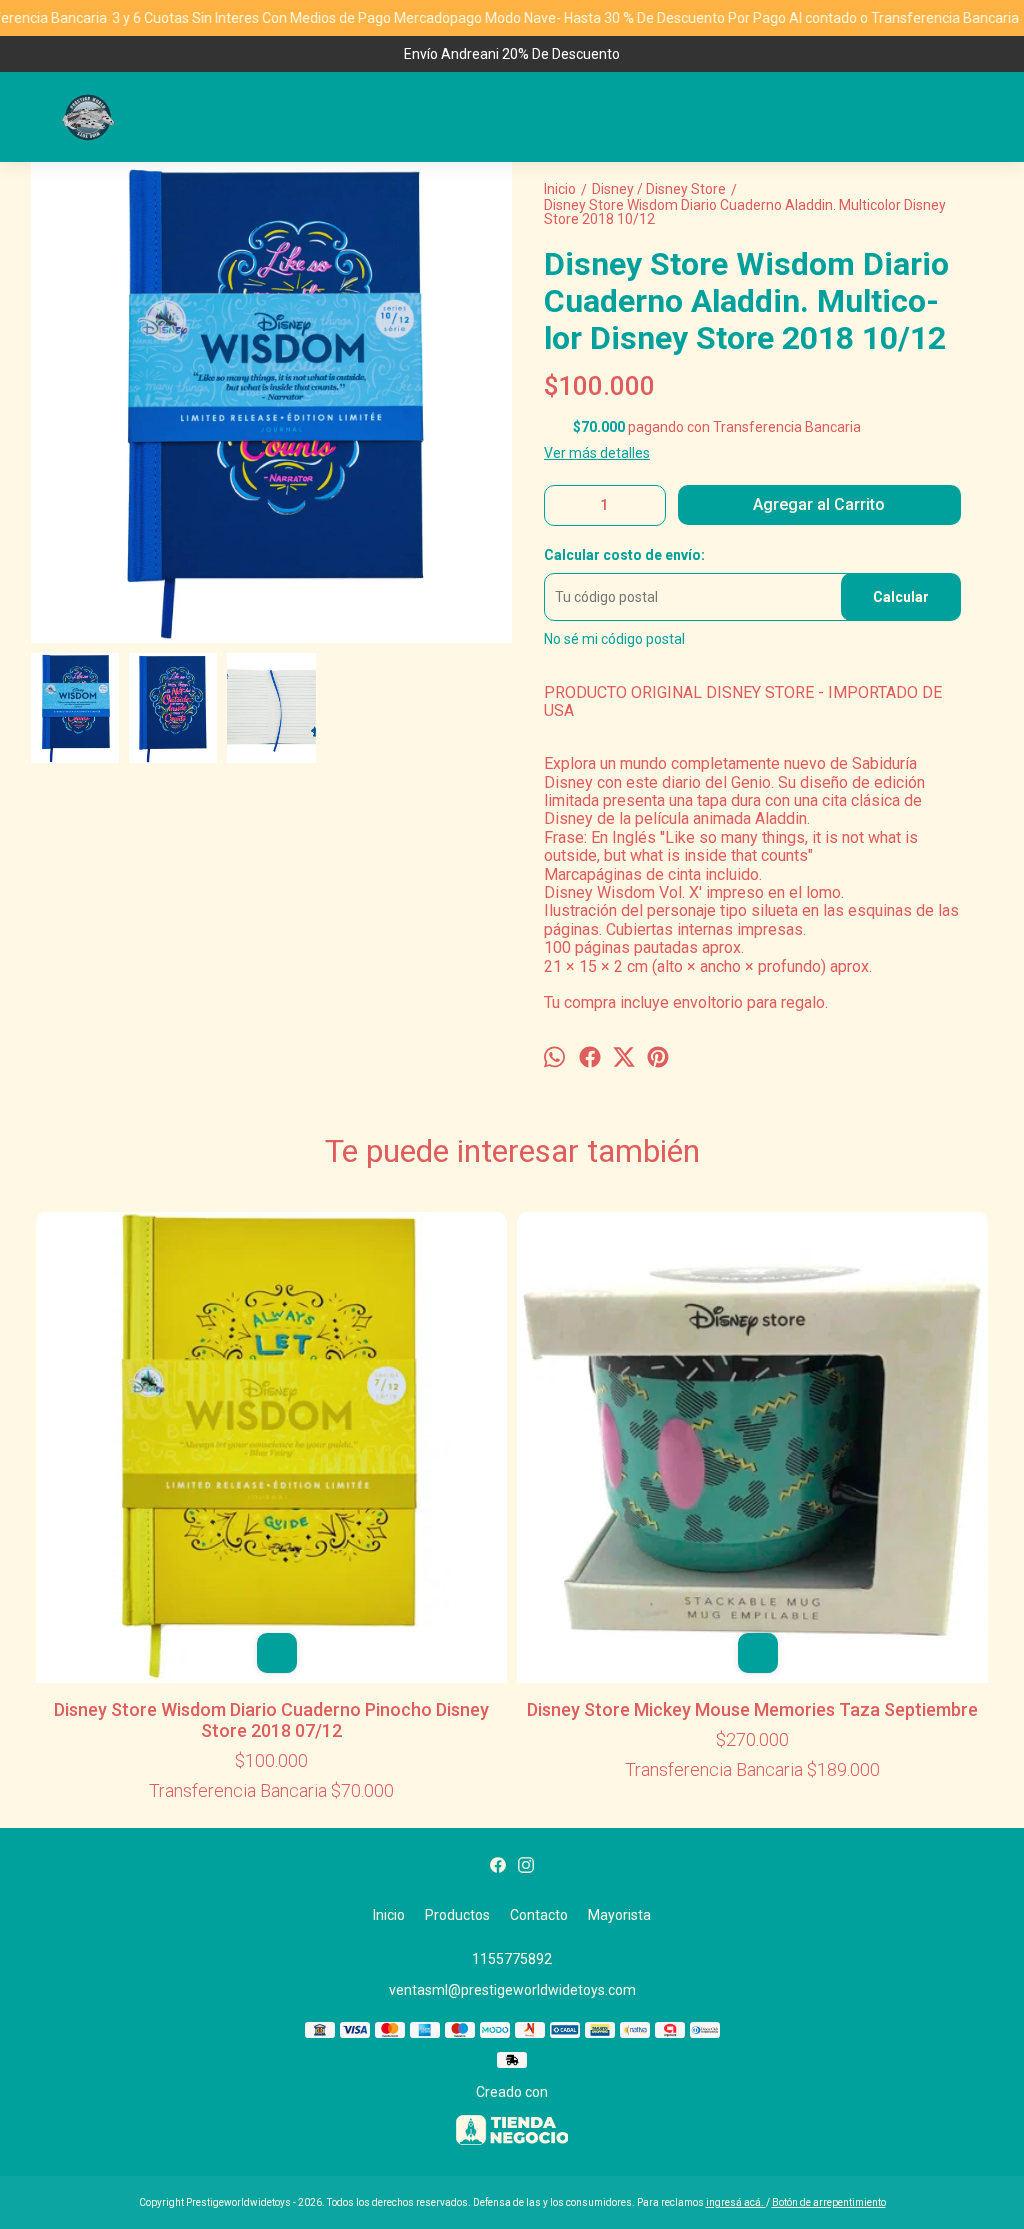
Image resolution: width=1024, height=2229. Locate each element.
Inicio (389, 1915)
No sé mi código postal (614, 639)
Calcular (901, 597)
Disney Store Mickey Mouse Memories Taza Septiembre (752, 1709)
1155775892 (512, 1959)
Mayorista (619, 1915)
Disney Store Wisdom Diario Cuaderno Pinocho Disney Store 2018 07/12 (271, 1720)
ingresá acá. (736, 2202)
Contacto (539, 1915)
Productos (457, 1915)
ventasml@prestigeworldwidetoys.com (512, 1990)
